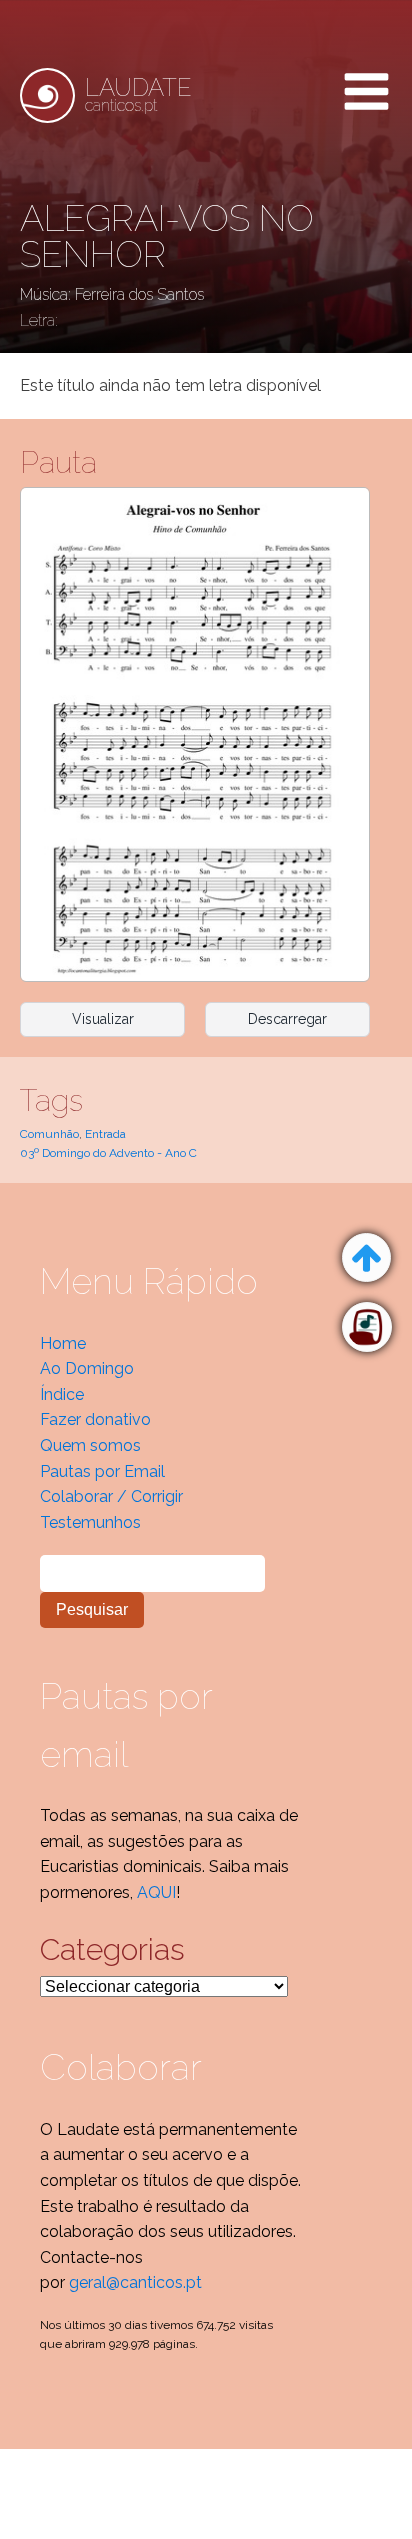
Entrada (105, 1134)
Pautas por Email (102, 1471)
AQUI (156, 1892)
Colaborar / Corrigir (111, 1496)
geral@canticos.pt (135, 2282)
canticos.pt (138, 95)
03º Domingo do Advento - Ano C (108, 1153)
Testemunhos (90, 1522)
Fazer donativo (95, 1419)
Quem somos (90, 1445)
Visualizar (103, 1019)
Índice (62, 1394)
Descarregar (287, 1019)
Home (63, 1343)
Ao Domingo (87, 1368)
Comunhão (49, 1134)
